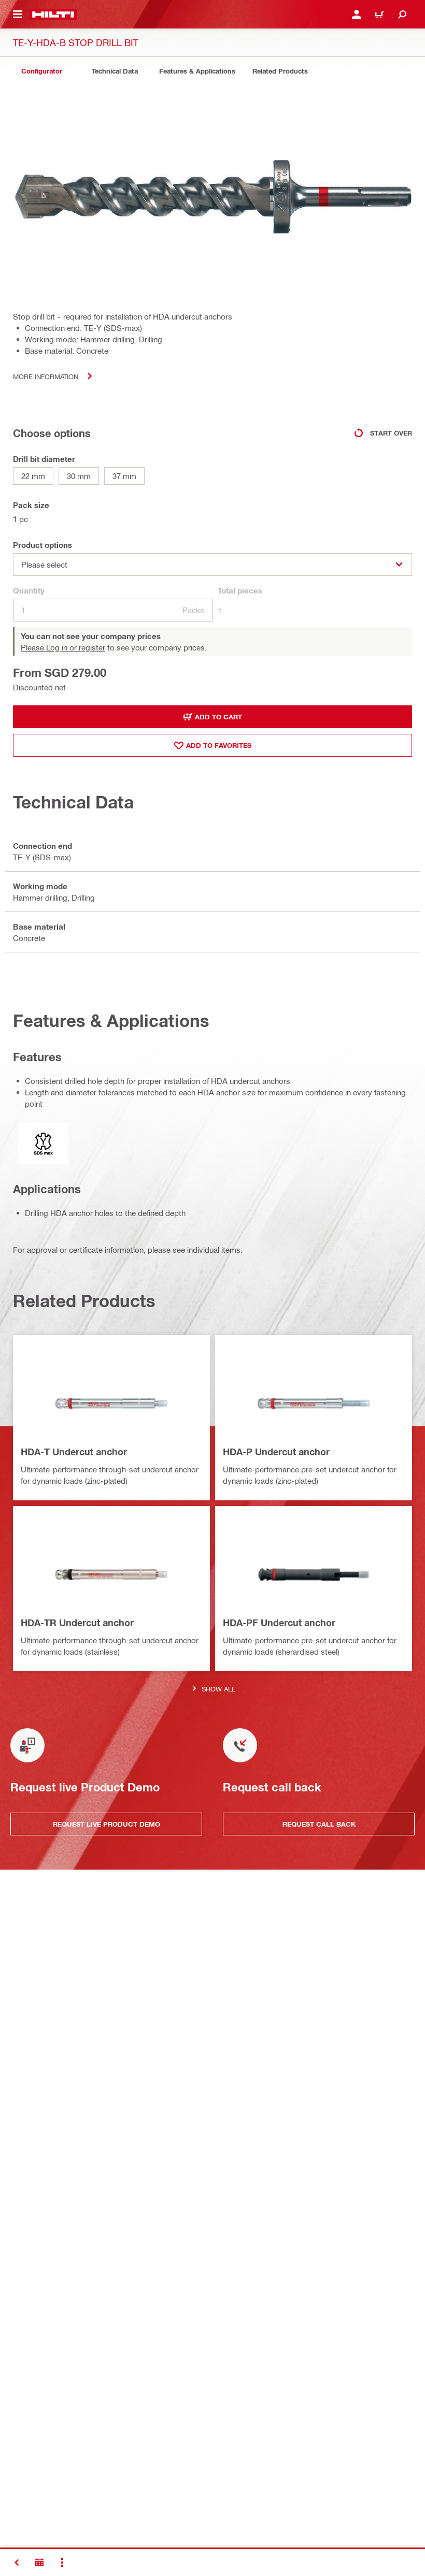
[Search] (402, 15)
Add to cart (218, 717)
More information (46, 376)
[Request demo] (39, 2563)
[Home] (53, 15)
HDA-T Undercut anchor (74, 1452)
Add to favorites (219, 745)
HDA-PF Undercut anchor (279, 1623)
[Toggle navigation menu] (18, 15)
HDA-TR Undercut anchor (77, 1623)
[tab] (41, 71)
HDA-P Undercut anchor (276, 1452)
